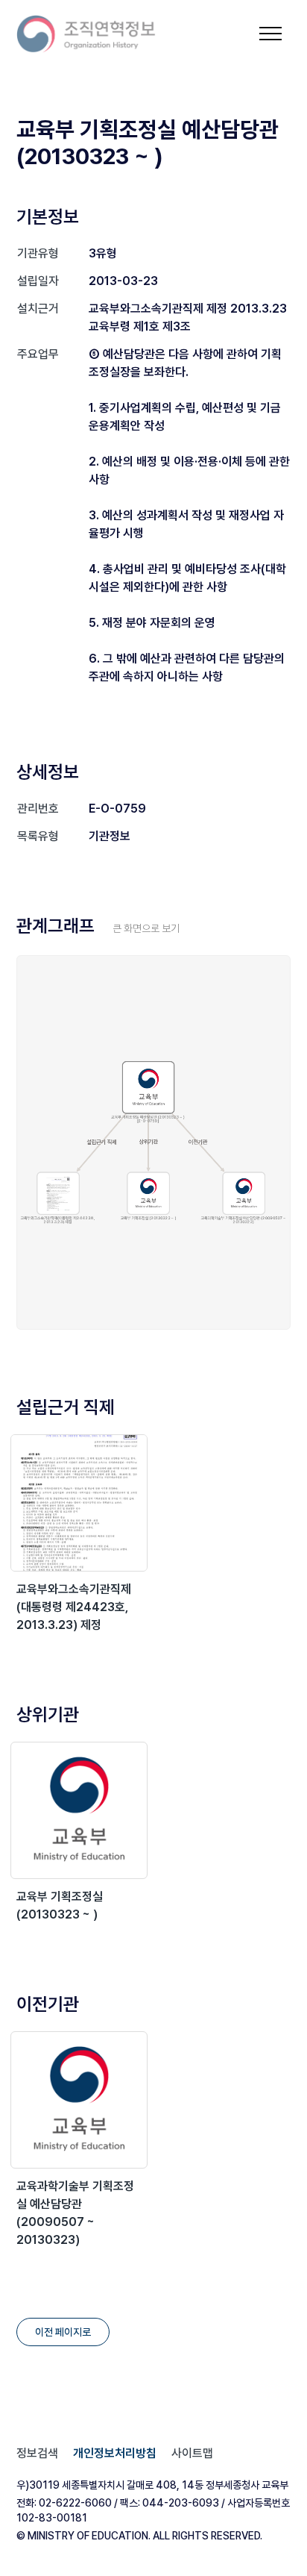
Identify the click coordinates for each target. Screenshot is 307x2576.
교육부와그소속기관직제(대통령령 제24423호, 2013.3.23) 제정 (74, 1607)
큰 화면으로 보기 (146, 928)
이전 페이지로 (63, 2332)
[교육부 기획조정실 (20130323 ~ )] (79, 1810)
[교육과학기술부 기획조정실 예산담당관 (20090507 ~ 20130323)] (79, 2100)
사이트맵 (192, 2453)
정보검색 (37, 2453)
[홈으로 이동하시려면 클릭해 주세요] (86, 34)
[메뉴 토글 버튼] (270, 34)
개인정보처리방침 (115, 2453)
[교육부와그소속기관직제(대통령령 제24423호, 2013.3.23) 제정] (79, 1503)
